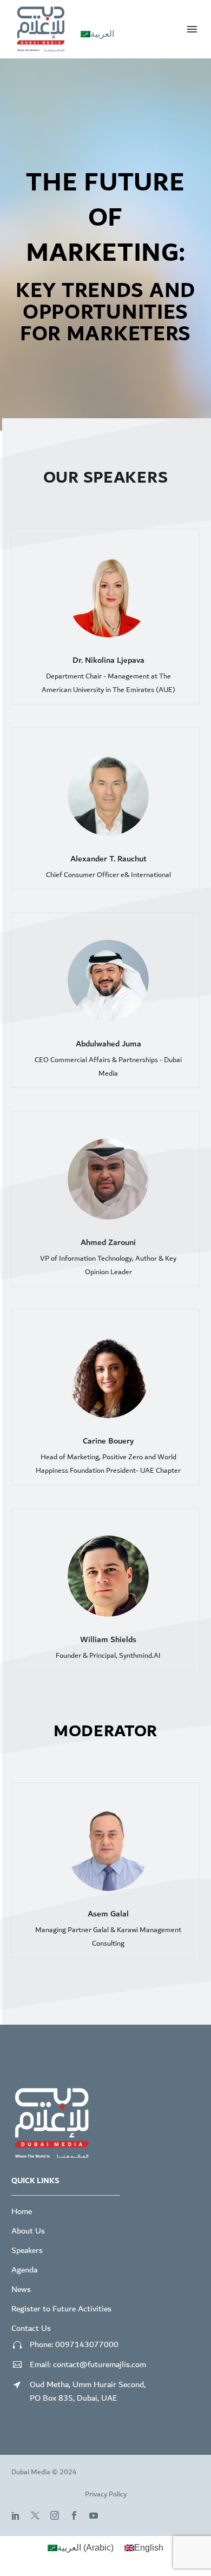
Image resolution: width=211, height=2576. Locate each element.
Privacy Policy (106, 2494)
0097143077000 (87, 2344)
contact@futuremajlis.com (100, 2364)
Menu (192, 29)
